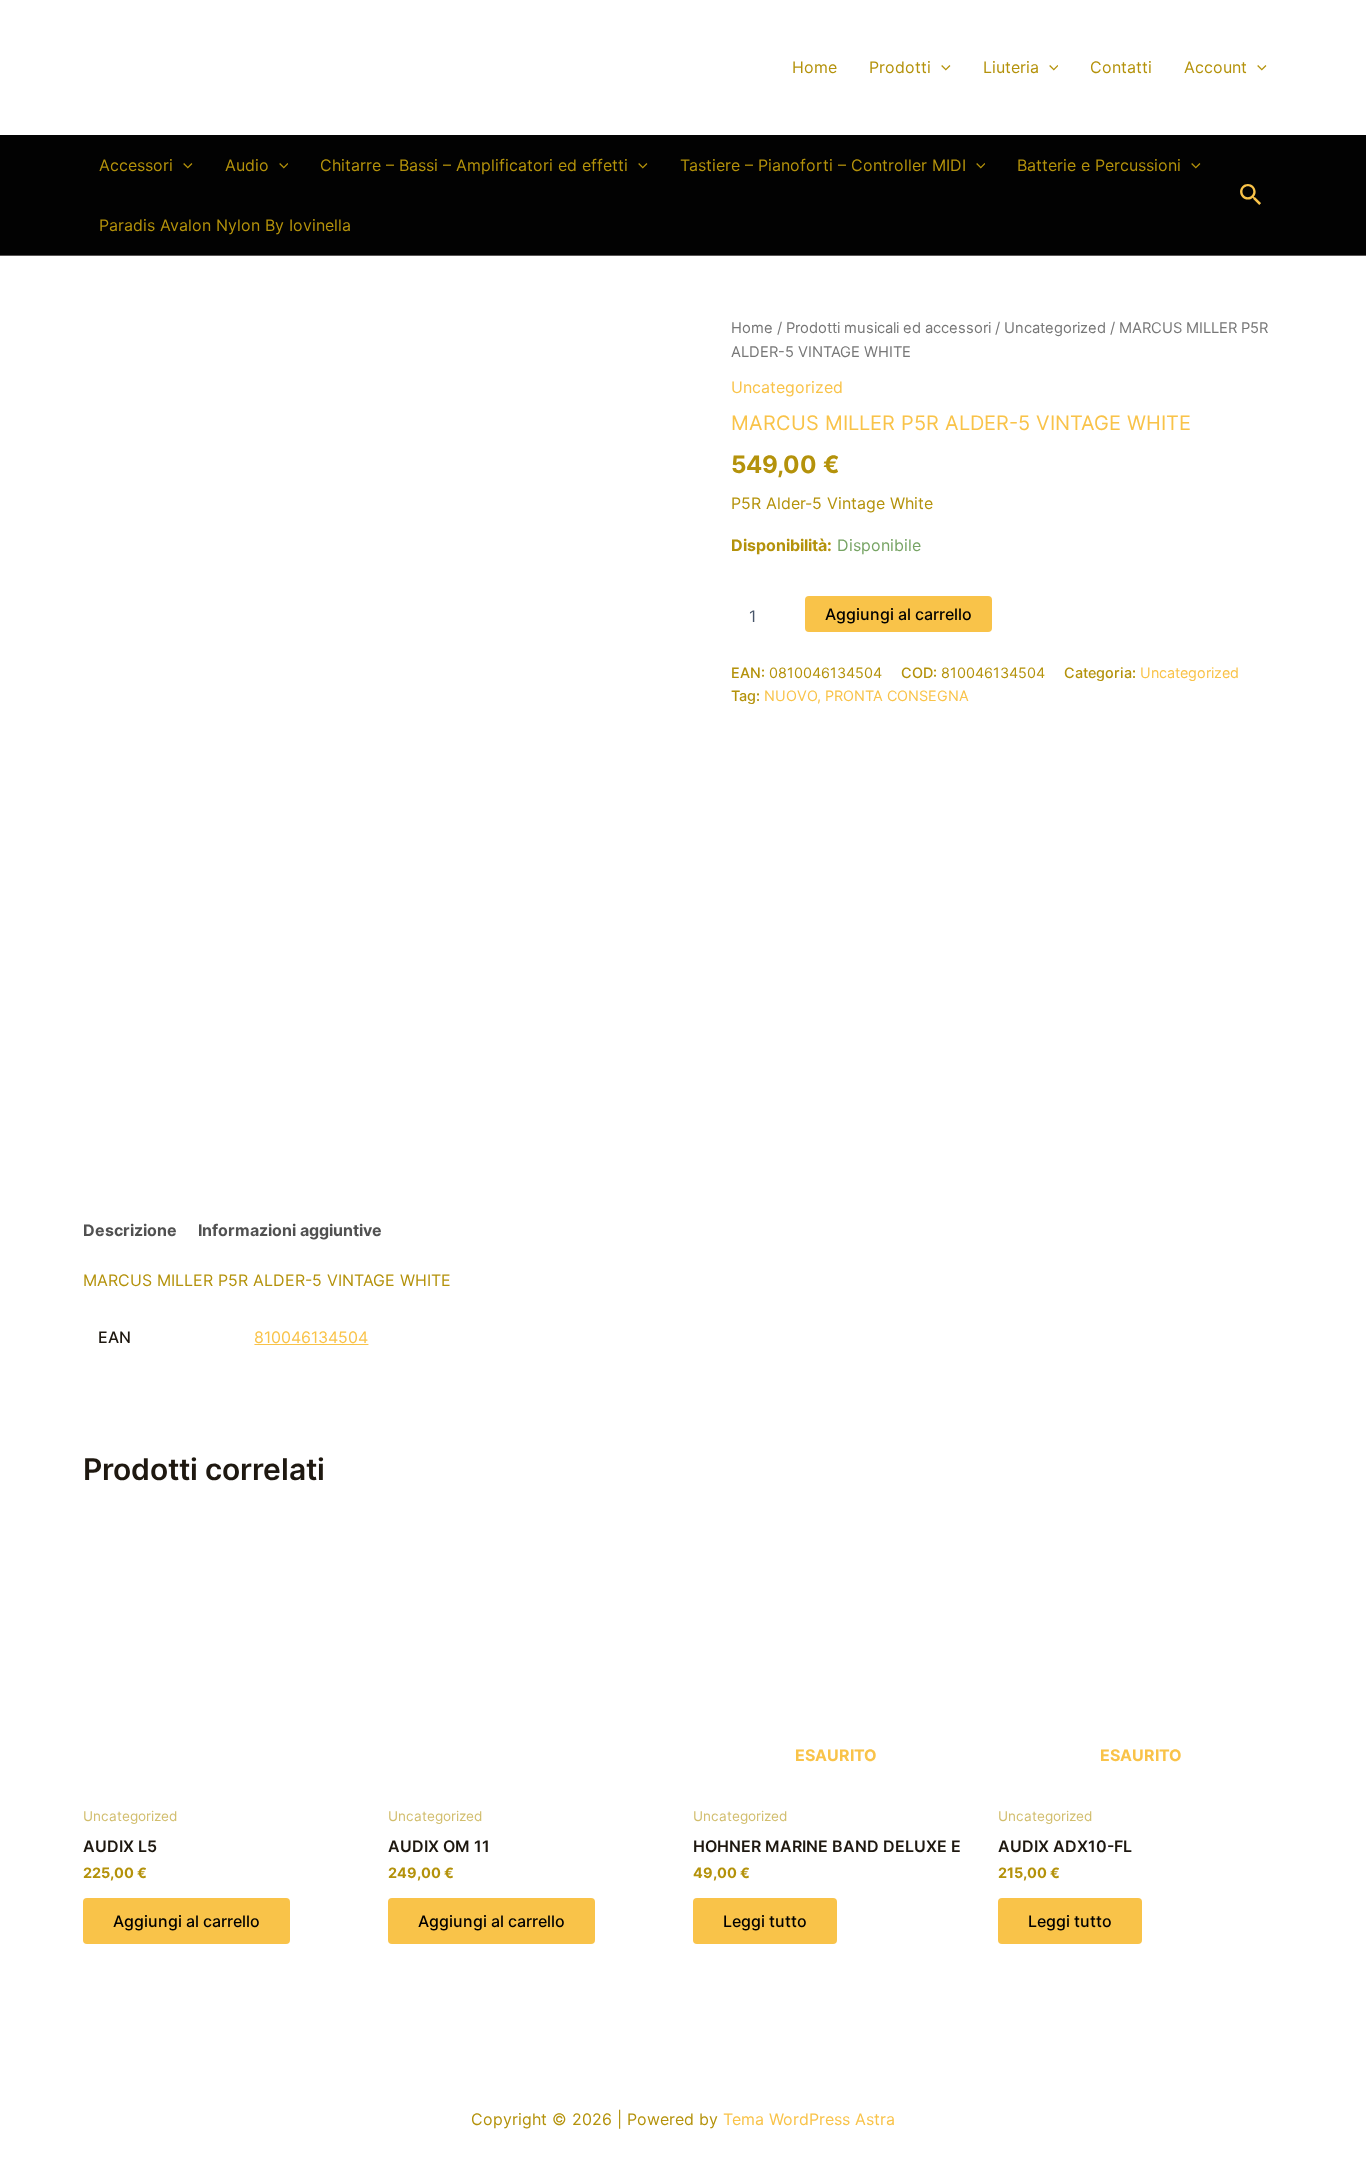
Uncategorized (1055, 328)
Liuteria (1011, 67)
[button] (941, 67)
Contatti (1121, 67)
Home (814, 67)
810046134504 (311, 1337)
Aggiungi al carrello (898, 614)
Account (1215, 67)
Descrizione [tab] (130, 1230)
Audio (247, 165)
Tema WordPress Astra (809, 2119)
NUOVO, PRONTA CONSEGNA (866, 695)
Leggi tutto (765, 1921)
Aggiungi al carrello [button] (186, 1921)
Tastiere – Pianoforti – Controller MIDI (823, 165)
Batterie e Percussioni (1099, 165)
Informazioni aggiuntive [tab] (290, 1230)
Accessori (136, 165)
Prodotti (900, 67)
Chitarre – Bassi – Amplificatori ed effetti (474, 165)
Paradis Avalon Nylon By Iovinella (225, 225)
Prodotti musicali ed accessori (888, 328)
